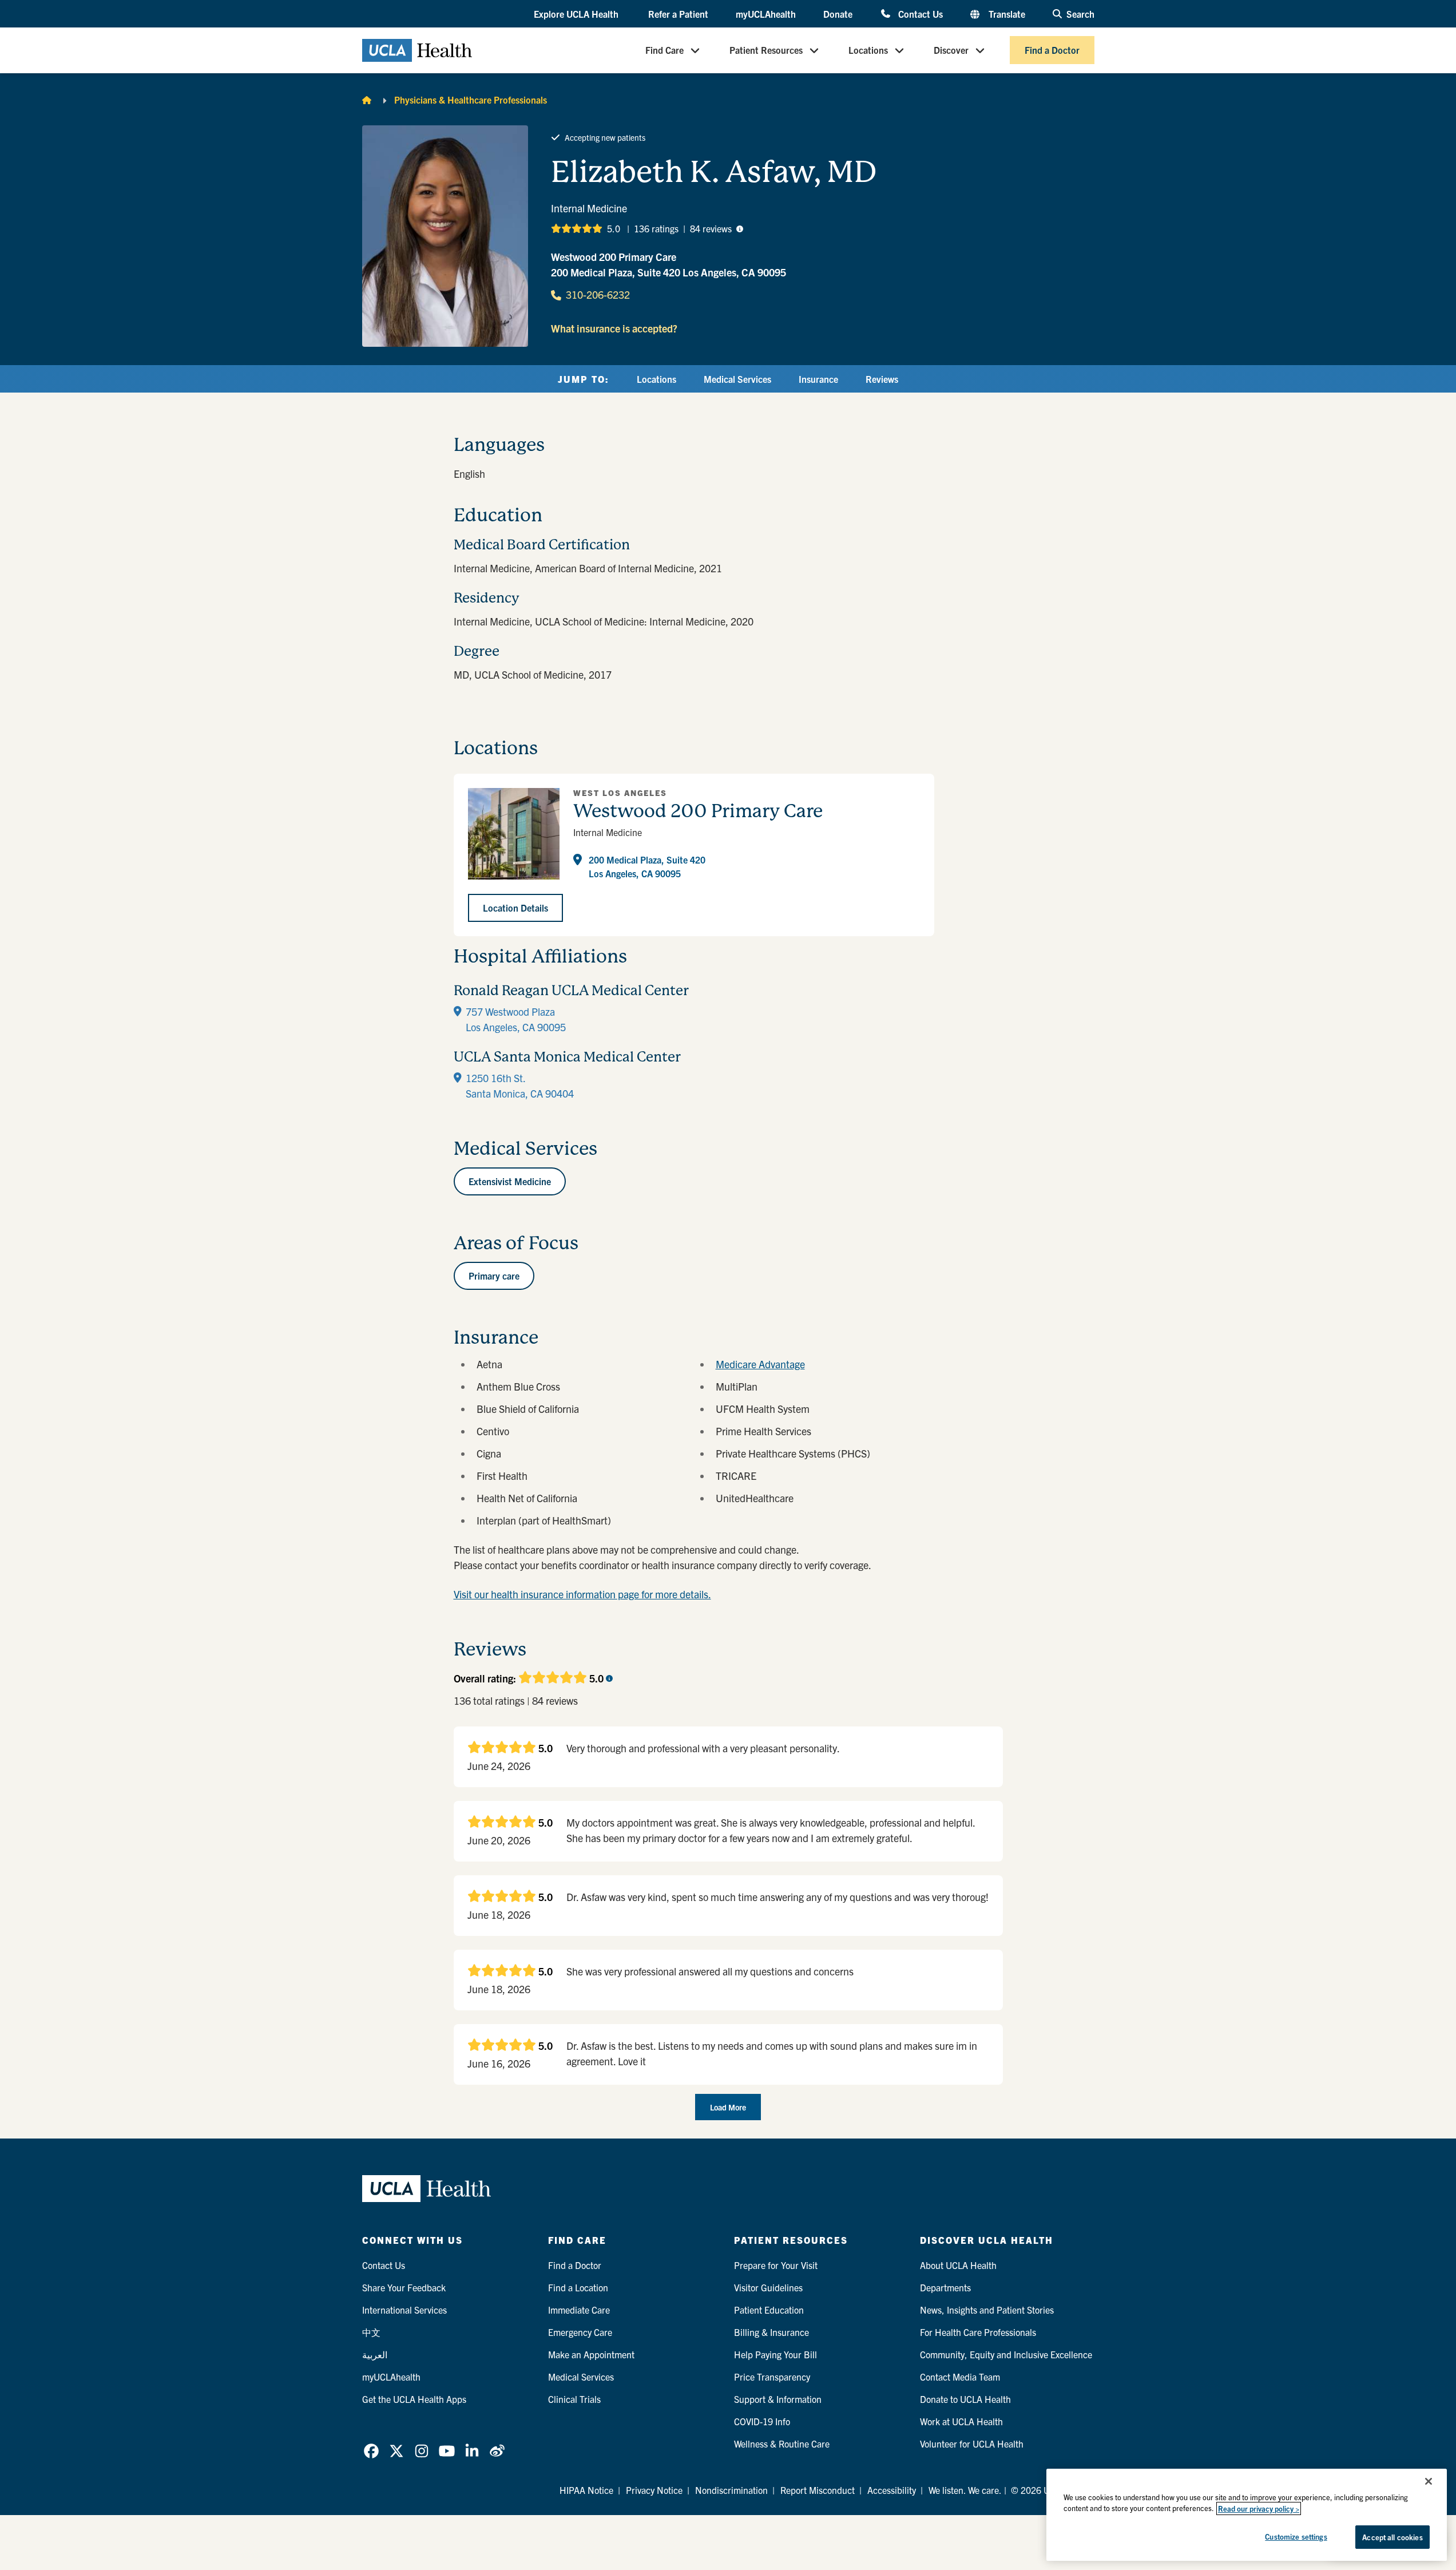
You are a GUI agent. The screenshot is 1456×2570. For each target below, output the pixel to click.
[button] (577, 14)
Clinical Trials (574, 2399)
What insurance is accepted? (614, 328)
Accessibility (892, 2490)
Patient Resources (766, 50)
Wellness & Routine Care (782, 2444)
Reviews (882, 379)
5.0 (614, 228)
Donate (838, 14)
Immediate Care (579, 2310)
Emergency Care (580, 2332)
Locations (868, 50)
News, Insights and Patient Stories (987, 2310)
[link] (371, 2451)
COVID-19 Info (762, 2421)
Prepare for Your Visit (776, 2265)
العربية (375, 2354)
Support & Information (778, 2399)
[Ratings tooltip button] (740, 228)
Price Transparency (772, 2377)
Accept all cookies (1392, 2537)
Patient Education (769, 2310)
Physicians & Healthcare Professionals (471, 100)
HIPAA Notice (586, 2490)
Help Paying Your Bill (775, 2354)
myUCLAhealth (766, 14)
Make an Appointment (591, 2354)
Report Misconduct (818, 2490)
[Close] (1429, 2481)
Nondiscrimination (731, 2490)
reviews (711, 228)
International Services (404, 2310)
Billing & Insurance (771, 2332)
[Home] (367, 100)
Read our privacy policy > (1259, 2508)
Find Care (664, 50)
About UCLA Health (958, 2265)
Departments (945, 2287)
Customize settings (1296, 2537)
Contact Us (920, 13)
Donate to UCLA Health (965, 2399)
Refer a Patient (678, 14)
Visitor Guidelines (768, 2287)
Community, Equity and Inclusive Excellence (1006, 2354)
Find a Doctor (1052, 50)
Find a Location (578, 2287)
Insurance (818, 379)
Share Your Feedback (404, 2287)
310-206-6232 (598, 294)
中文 (371, 2332)
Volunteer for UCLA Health (972, 2444)
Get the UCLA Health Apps (414, 2399)
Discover (951, 50)
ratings (656, 228)
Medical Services (737, 379)
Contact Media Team (960, 2377)
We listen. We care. (965, 2490)
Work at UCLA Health (961, 2421)
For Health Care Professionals (978, 2332)
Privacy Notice (654, 2490)
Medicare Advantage (760, 1364)
